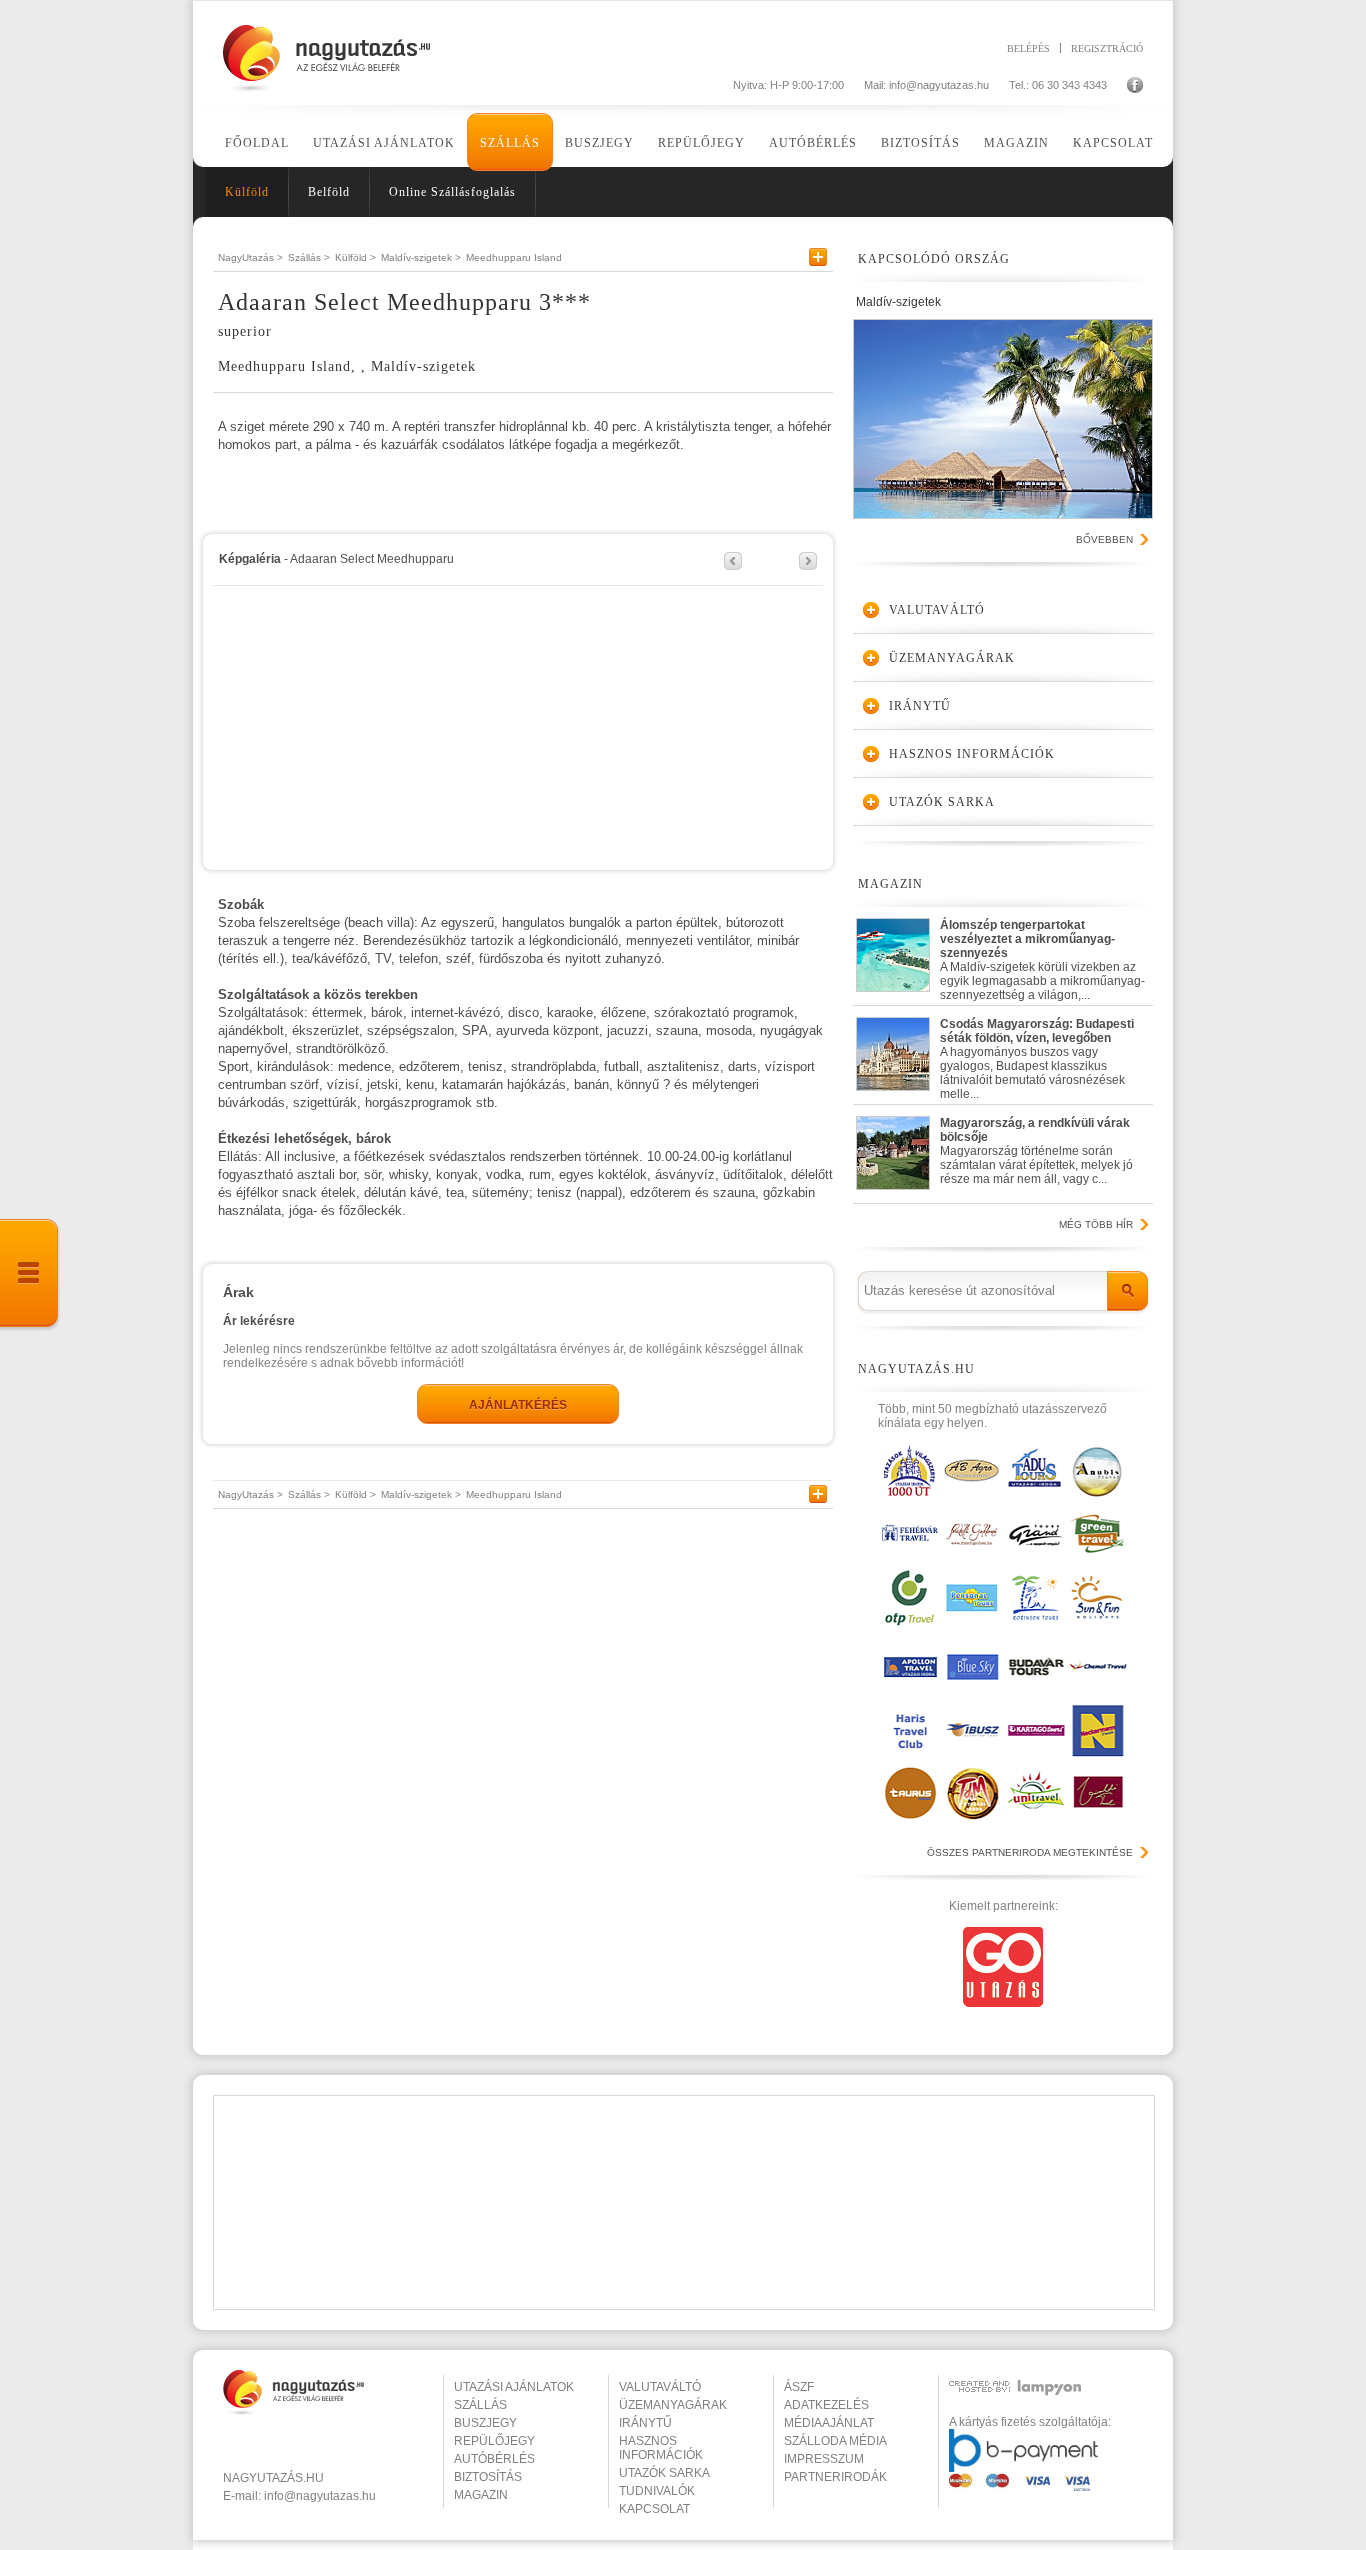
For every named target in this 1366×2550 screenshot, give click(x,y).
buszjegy (485, 2423)
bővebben (1104, 539)
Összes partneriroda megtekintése (1030, 1852)
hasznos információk (661, 2448)
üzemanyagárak (673, 2405)
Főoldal (257, 143)
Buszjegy (599, 143)
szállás (480, 2405)
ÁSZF (799, 2387)
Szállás (510, 143)
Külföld (247, 192)
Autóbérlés (813, 143)
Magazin (1016, 143)
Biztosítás (920, 143)
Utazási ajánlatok (384, 143)
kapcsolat (654, 2509)
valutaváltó (660, 2387)
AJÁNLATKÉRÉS (518, 1405)
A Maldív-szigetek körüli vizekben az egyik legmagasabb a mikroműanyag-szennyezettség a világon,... (1042, 955)
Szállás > (309, 257)
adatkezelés (826, 2405)
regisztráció (1107, 48)
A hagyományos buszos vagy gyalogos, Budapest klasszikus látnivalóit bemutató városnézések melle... (1037, 1054)
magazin (481, 2495)
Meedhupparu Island (514, 257)
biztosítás (488, 2477)
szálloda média (835, 2441)
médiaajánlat (829, 2423)
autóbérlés (494, 2459)
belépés (1028, 48)
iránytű (645, 2423)
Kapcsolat (1113, 143)
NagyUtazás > (250, 257)
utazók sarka (664, 2473)
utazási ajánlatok (514, 2387)
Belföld (329, 192)
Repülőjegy (701, 143)
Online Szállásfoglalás (452, 192)
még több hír (1096, 1224)
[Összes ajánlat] (30, 1275)
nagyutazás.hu (273, 2478)
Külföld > (355, 257)
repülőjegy (494, 2441)
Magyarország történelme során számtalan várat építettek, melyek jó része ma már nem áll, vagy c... (1036, 1151)
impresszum (824, 2459)
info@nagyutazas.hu (939, 85)
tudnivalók (657, 2491)
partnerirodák (835, 2477)
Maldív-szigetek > (421, 257)
